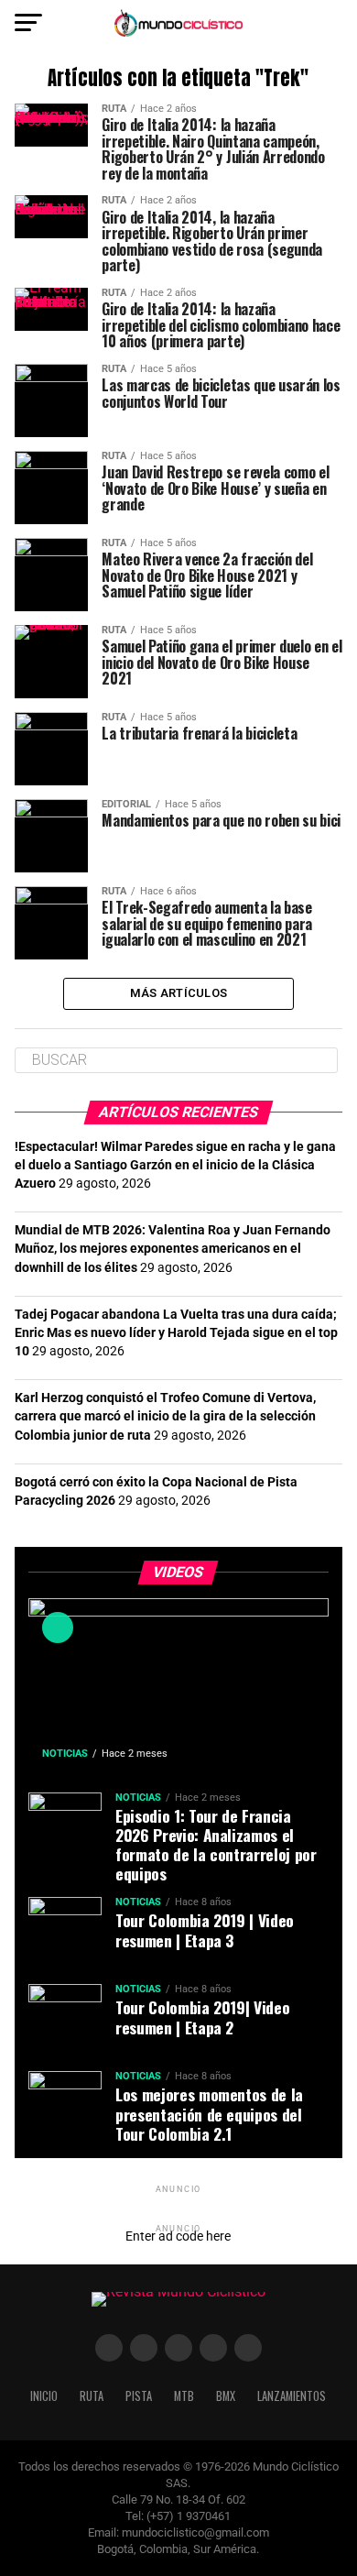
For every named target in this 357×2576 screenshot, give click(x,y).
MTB (184, 2396)
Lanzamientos (292, 2396)
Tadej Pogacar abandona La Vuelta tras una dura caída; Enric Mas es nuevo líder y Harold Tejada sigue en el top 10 (176, 1333)
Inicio (44, 2396)
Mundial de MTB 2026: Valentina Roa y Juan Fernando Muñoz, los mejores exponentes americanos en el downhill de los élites (173, 1249)
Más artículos (178, 993)
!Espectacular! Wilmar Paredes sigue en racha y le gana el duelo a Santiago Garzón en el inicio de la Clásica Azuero (175, 1165)
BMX (226, 2396)
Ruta (92, 2396)
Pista (139, 2396)
